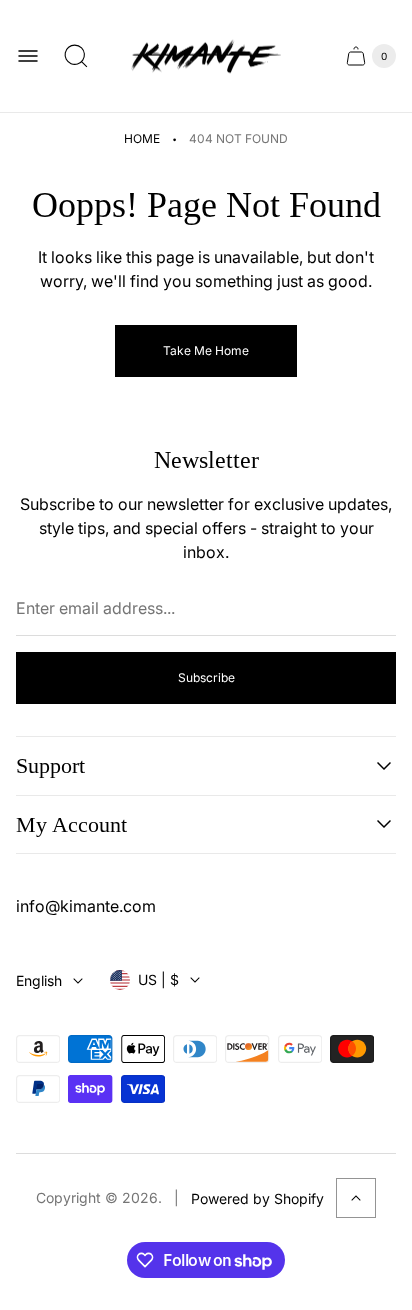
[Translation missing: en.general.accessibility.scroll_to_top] (356, 1198)
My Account (71, 824)
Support (50, 765)
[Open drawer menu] (28, 56)
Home (142, 138)
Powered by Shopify (257, 1198)
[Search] (76, 56)
